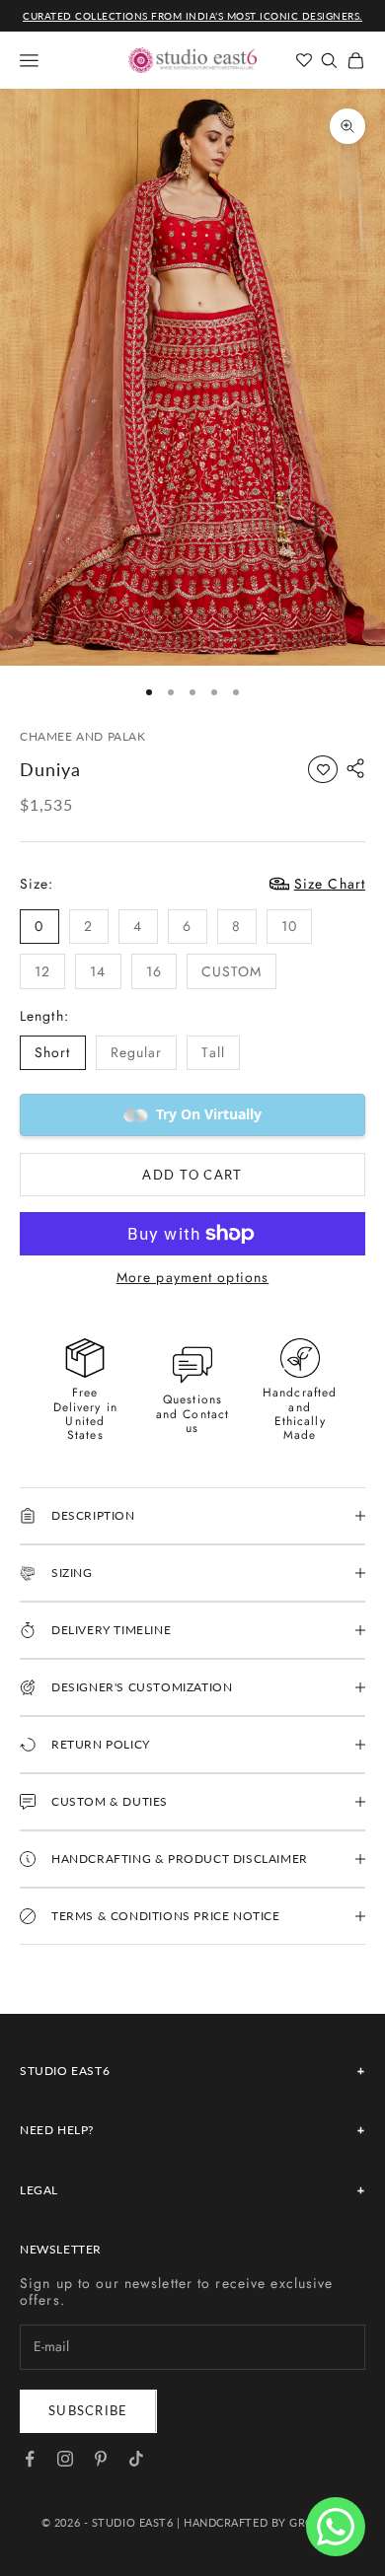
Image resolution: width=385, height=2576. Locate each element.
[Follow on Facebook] (30, 2459)
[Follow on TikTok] (136, 2459)
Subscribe (88, 2410)
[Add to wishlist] (323, 769)
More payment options (192, 1278)
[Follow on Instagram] (65, 2459)
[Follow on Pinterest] (101, 2459)
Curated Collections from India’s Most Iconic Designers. (192, 16)
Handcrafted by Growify (264, 2522)
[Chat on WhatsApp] (336, 2527)
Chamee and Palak (83, 736)
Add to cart (192, 1175)
